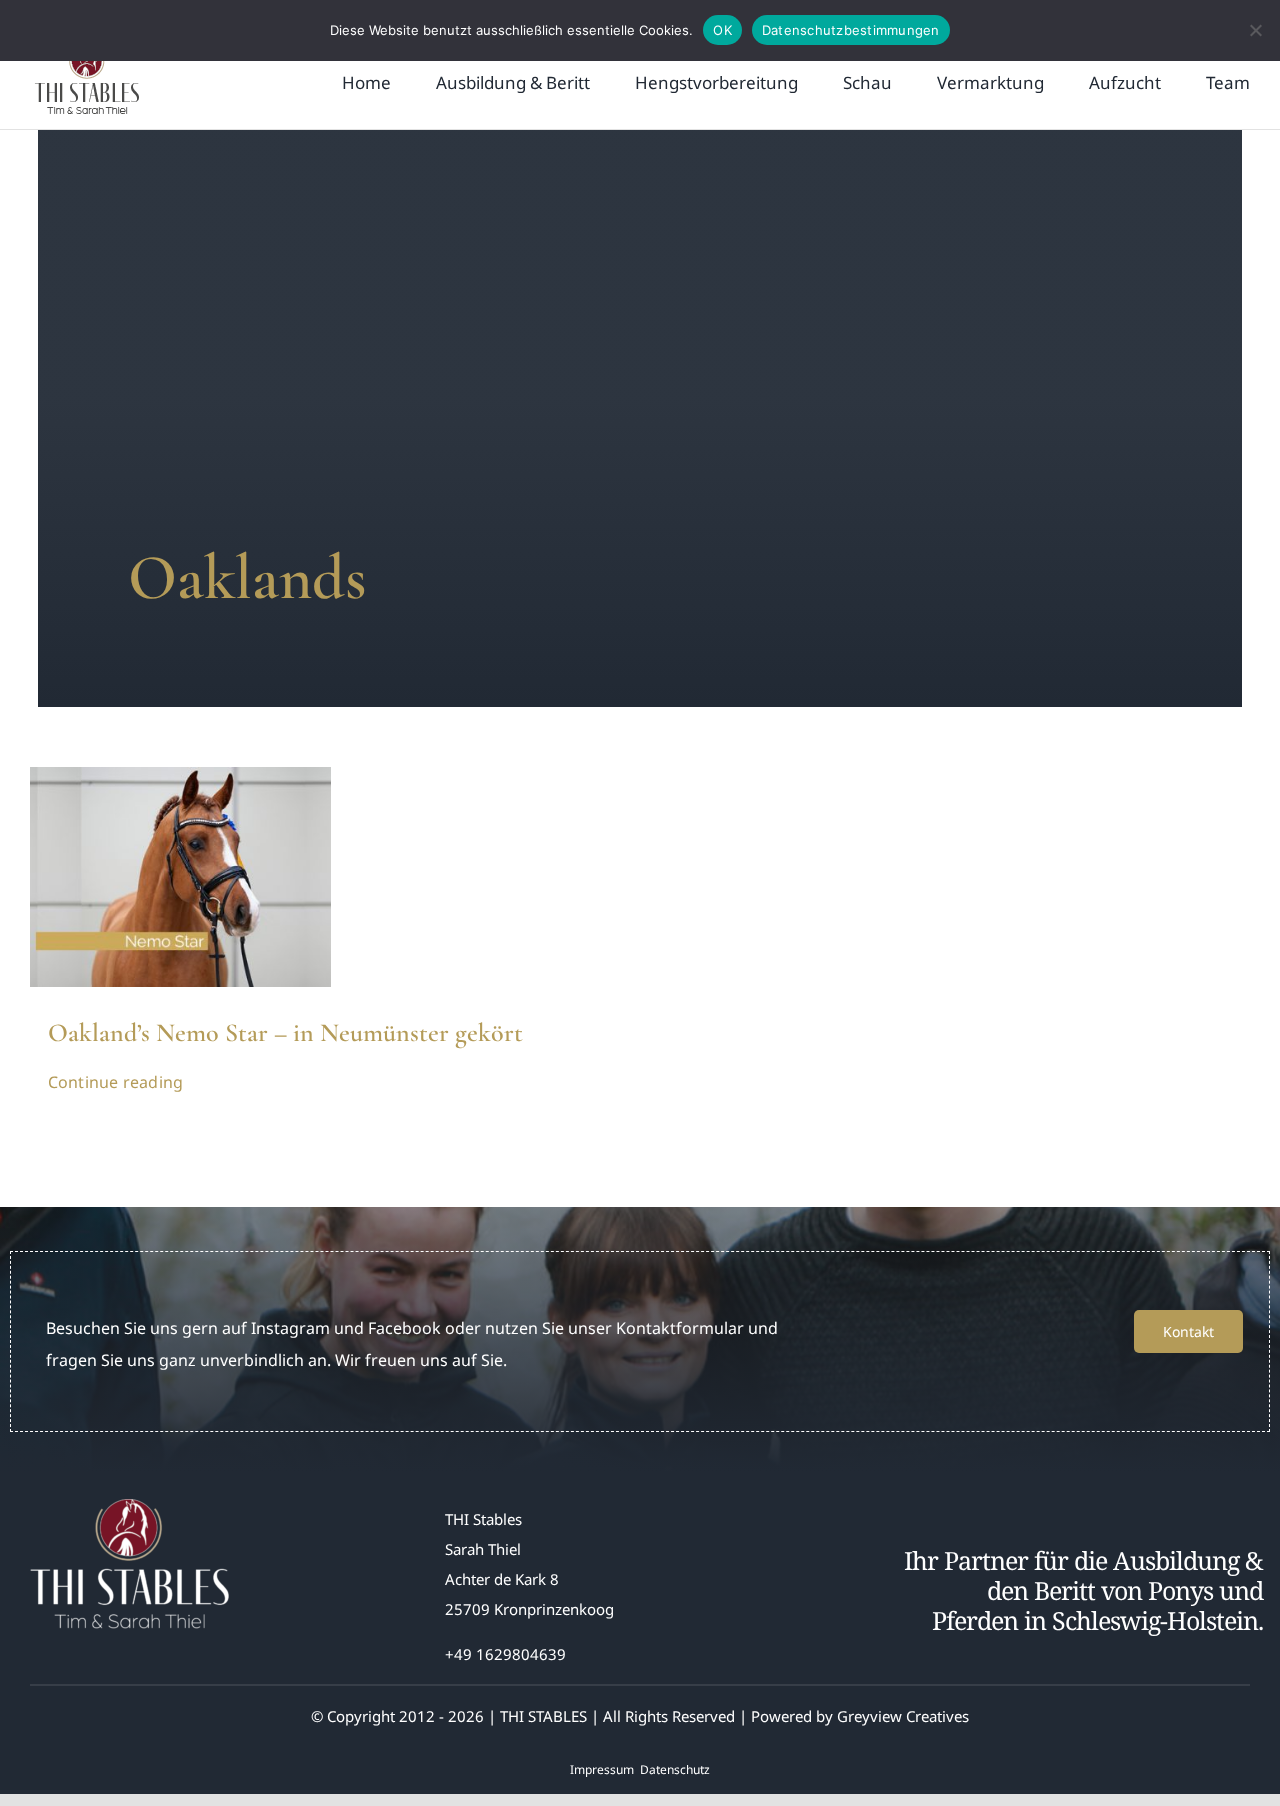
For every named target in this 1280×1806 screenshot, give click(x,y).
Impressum (602, 1769)
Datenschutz (675, 1769)
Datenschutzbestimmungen (851, 30)
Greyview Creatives (903, 1716)
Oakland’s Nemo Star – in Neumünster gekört (285, 1032)
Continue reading (116, 1082)
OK (722, 30)
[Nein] (1255, 30)
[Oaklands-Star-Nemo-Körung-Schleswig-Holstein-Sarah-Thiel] (180, 775)
